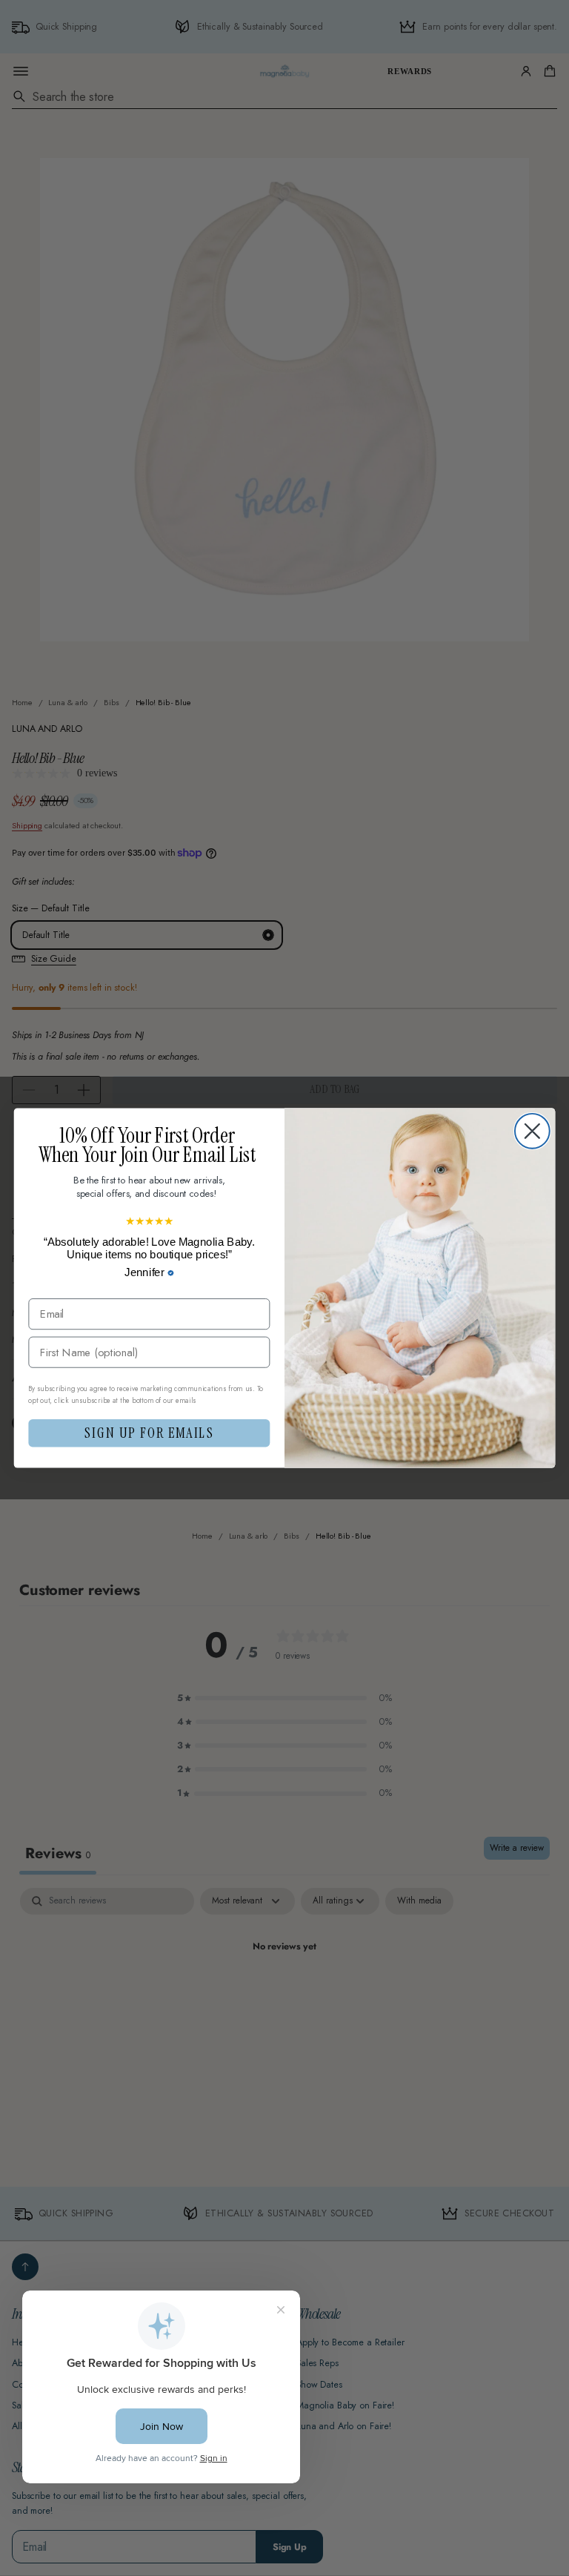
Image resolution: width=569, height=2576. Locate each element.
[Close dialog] (532, 1131)
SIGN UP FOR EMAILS (149, 1433)
